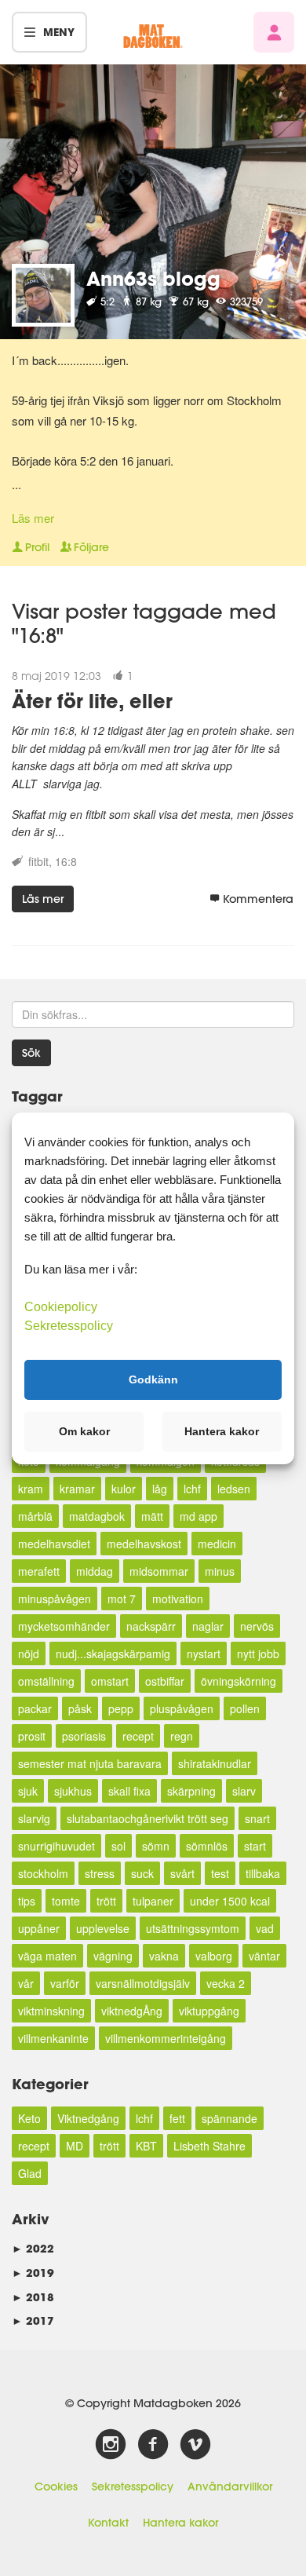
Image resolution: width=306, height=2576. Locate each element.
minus (220, 1571)
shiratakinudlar (215, 1763)
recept (138, 1736)
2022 (33, 2248)
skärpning (191, 1791)
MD (75, 2146)
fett (177, 2118)
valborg (214, 1956)
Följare (91, 547)
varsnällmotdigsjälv (143, 1983)
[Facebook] (153, 2445)
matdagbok (97, 1516)
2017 (33, 2320)
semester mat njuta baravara (90, 1763)
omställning (46, 1681)
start (255, 1846)
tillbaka (263, 1873)
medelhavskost (144, 1544)
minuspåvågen (55, 1599)
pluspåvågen (182, 1708)
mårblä (35, 1516)
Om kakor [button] (84, 1431)
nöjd (29, 1653)
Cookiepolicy (61, 1306)
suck (142, 1873)
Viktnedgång (88, 2118)
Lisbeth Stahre (209, 2146)
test (220, 1873)
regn (182, 1736)
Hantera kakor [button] (222, 1431)
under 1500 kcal (230, 1901)
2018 (33, 2297)
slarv (244, 1791)
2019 (33, 2273)
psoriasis (84, 1736)
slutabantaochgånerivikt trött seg (148, 1818)
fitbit (38, 861)
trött (106, 1901)
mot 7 (122, 1599)
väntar (264, 1956)
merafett (39, 1571)
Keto (29, 2118)
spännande (229, 2118)
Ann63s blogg (153, 278)
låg (160, 1489)
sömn (156, 1846)
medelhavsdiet (54, 1544)
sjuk (28, 1791)
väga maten (47, 1956)
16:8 (66, 861)
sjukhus (73, 1791)
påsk (80, 1708)
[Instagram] (111, 2445)
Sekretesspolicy (133, 2486)
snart (257, 1818)
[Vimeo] (195, 2445)
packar (35, 1708)
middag (95, 1571)
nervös (257, 1626)
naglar (208, 1626)
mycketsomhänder (64, 1626)
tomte (66, 1901)
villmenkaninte (53, 2038)
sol (118, 1846)
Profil (37, 547)
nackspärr (151, 1626)
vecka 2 (226, 1983)
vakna (164, 1956)
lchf (192, 1489)
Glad (30, 2173)
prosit (32, 1736)
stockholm (43, 1873)
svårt (182, 1873)
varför (65, 1983)
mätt (152, 1516)
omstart (110, 1681)
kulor (124, 1489)
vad (265, 1928)
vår (26, 1983)
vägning (113, 1956)
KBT (146, 2146)
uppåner (39, 1928)
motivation (178, 1599)
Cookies (56, 2486)
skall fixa (129, 1791)
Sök (31, 1053)
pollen (245, 1708)
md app (199, 1516)
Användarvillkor (230, 2486)
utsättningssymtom (193, 1928)
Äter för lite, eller (92, 701)
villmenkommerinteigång (166, 2038)
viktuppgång (209, 2011)
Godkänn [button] (153, 1379)
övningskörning (239, 1681)
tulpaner (153, 1901)
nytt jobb (258, 1653)
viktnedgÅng (132, 2011)
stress (100, 1873)
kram (31, 1489)
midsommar (159, 1571)
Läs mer (33, 518)
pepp (121, 1708)
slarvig (34, 1818)
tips (27, 1901)
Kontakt (108, 2523)
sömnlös (207, 1846)
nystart (204, 1653)
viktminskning (51, 2011)
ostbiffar (165, 1681)
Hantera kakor (180, 2523)
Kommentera (258, 899)
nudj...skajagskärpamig (113, 1653)
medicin (217, 1544)
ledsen (234, 1489)
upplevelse (103, 1928)
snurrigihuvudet (56, 1846)
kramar (77, 1489)
